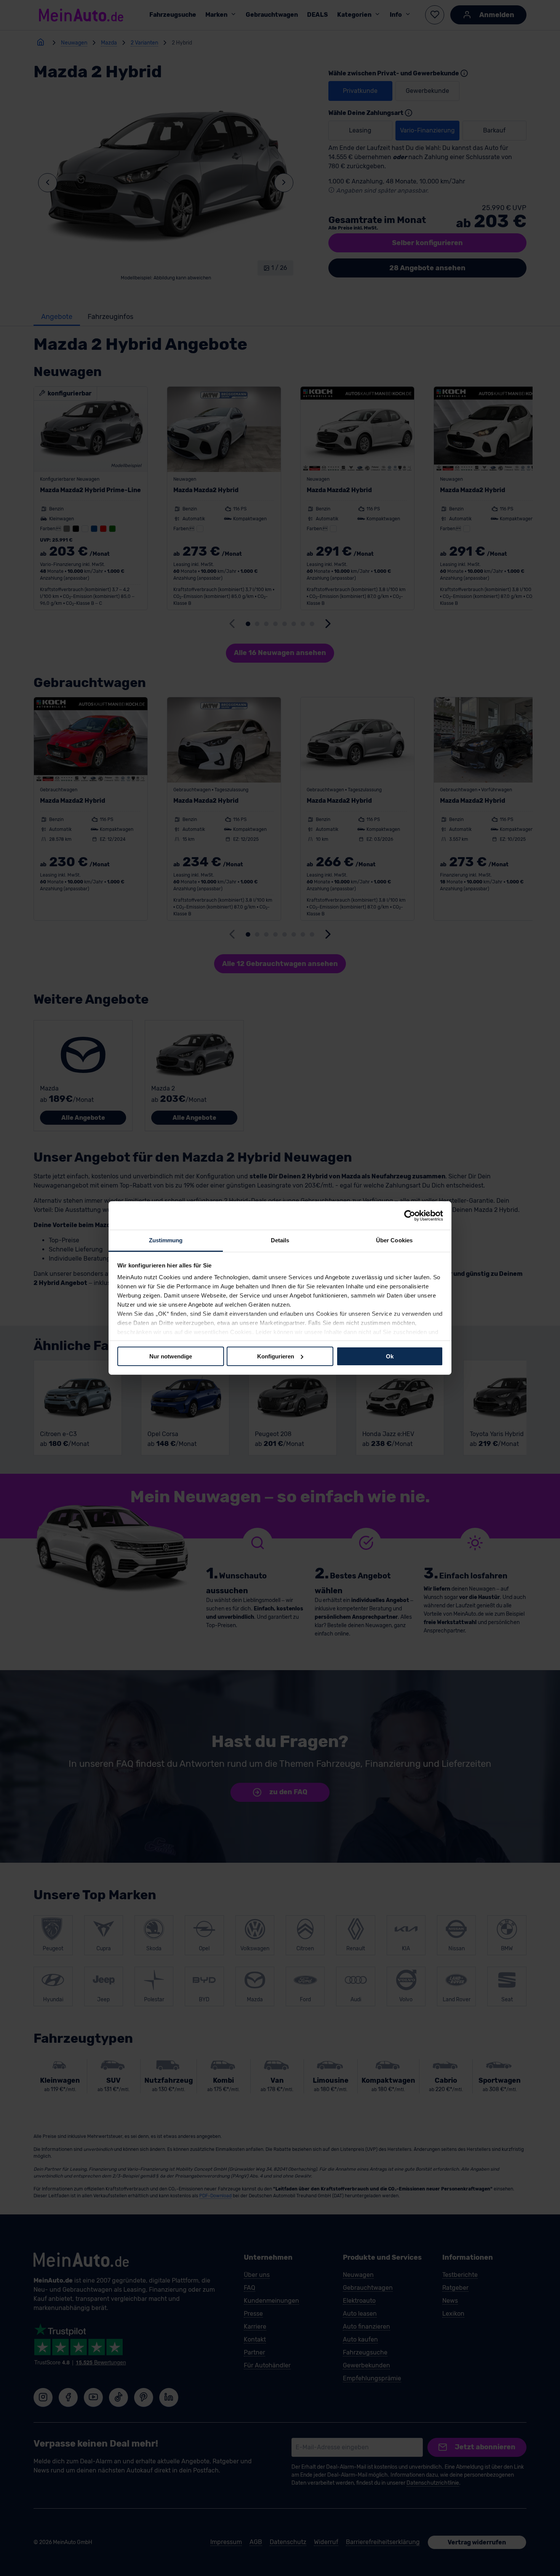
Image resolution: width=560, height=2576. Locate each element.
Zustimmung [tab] (166, 1240)
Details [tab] (280, 1240)
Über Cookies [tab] (394, 1240)
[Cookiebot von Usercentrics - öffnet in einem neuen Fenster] (410, 1215)
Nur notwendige (171, 1356)
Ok (390, 1356)
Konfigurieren (276, 1356)
